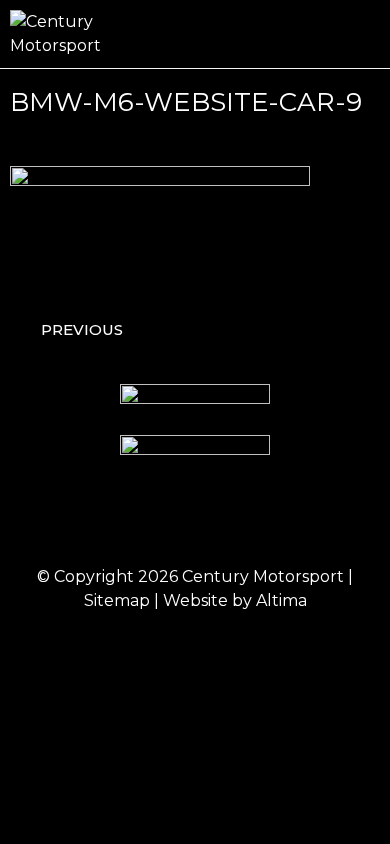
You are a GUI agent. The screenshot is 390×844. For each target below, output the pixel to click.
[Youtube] (278, 520)
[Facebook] (113, 520)
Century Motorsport (263, 576)
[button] (366, 34)
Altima (281, 600)
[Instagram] (168, 520)
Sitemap (117, 600)
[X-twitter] (223, 520)
